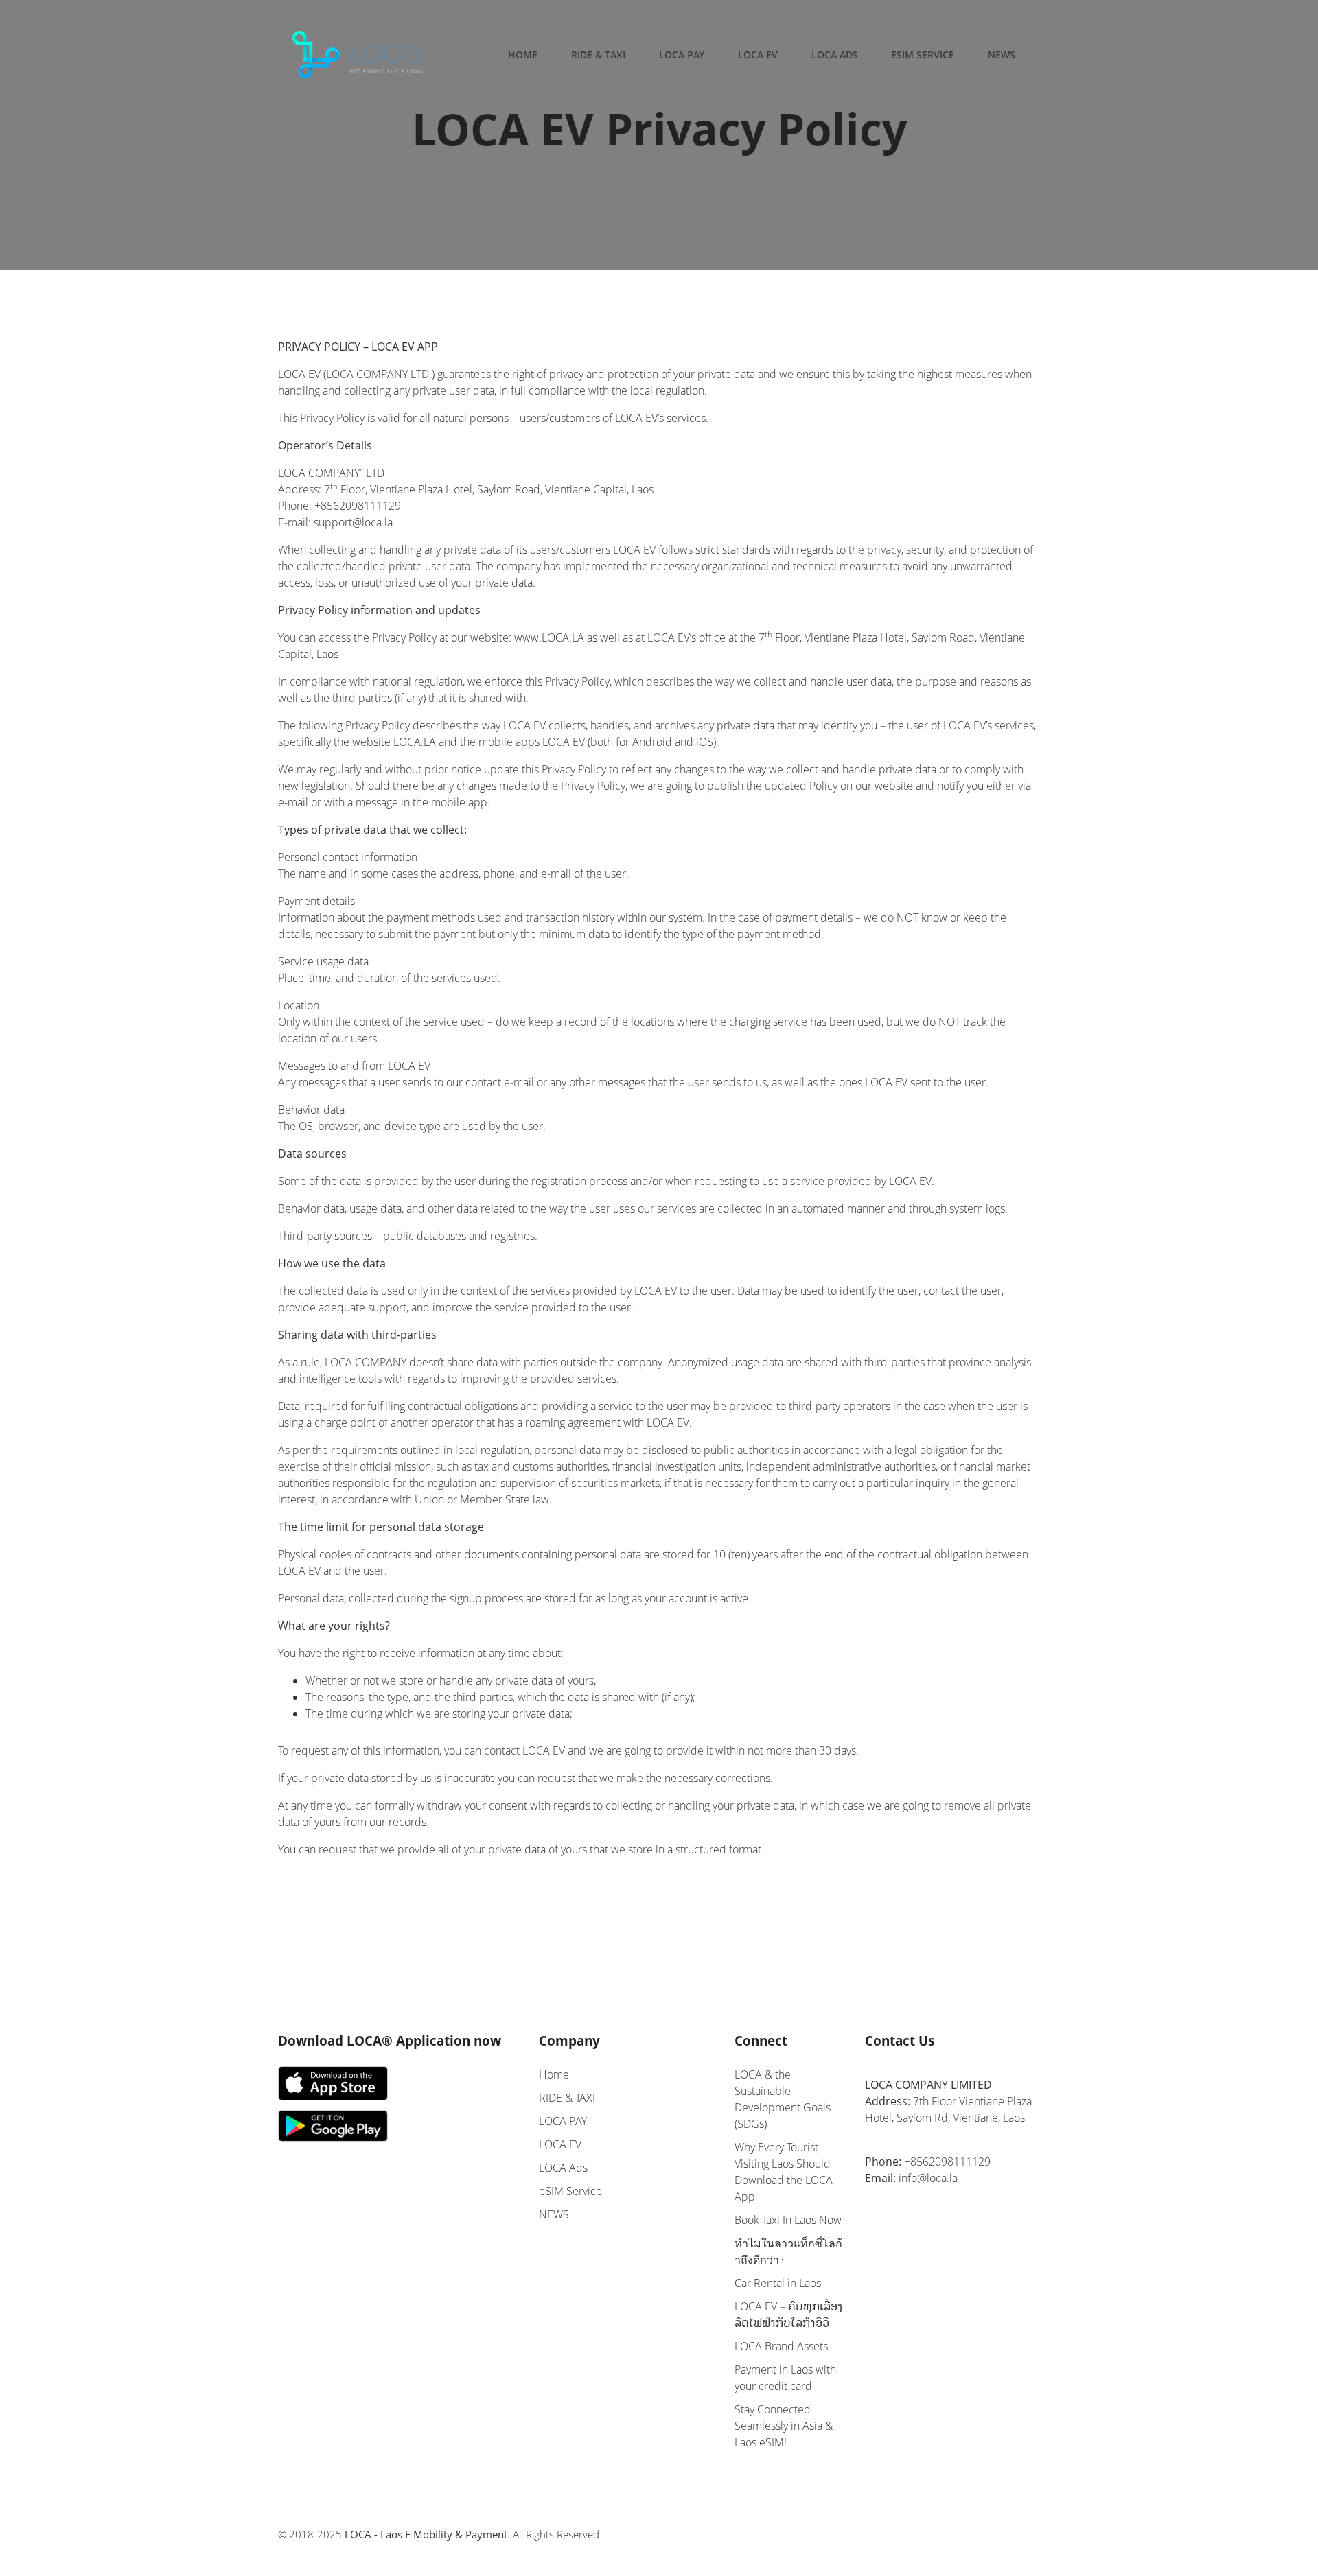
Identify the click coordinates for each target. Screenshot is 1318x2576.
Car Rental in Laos (778, 2283)
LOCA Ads (835, 55)
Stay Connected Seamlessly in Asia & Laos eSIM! (784, 2426)
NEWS (1002, 55)
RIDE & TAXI (598, 55)
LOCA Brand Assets (781, 2346)
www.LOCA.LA (549, 637)
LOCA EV (758, 55)
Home (523, 55)
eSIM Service (923, 55)
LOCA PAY (682, 55)
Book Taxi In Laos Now (788, 2220)
